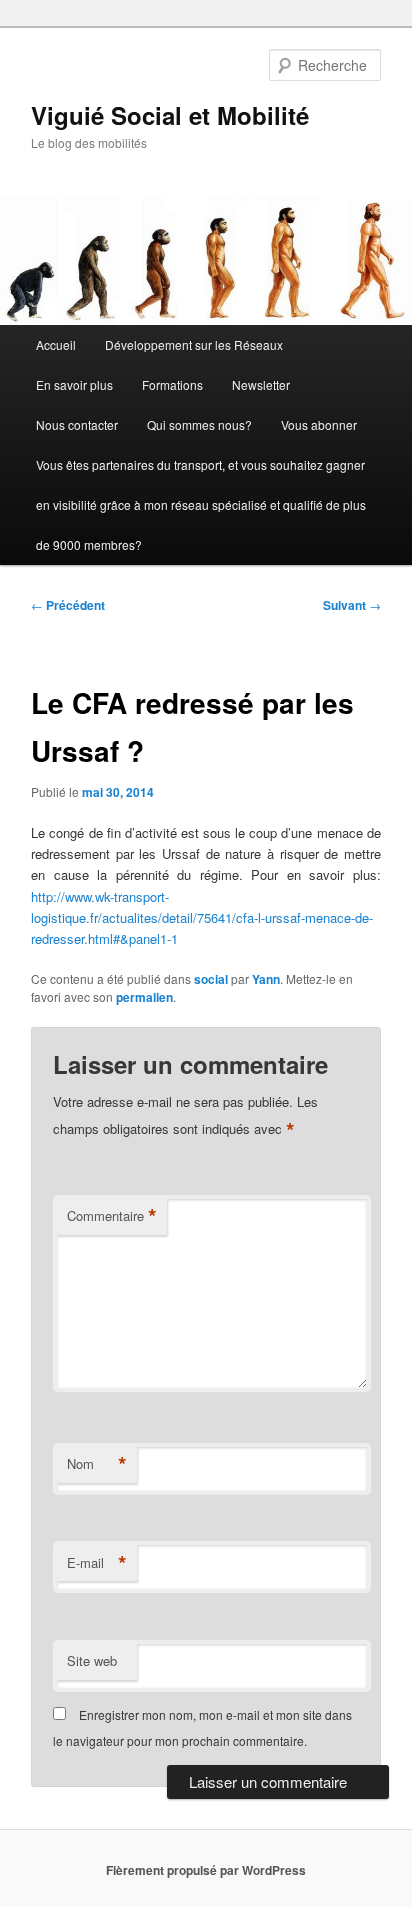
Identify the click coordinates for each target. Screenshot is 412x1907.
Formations (172, 384)
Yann (266, 979)
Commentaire (112, 1216)
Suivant (352, 605)
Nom (97, 1464)
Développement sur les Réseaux (194, 344)
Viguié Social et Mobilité (170, 115)
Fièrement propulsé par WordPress (206, 1870)
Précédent (68, 605)
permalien (144, 997)
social (211, 979)
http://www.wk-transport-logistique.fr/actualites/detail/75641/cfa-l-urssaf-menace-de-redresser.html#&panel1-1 (202, 917)
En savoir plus (74, 384)
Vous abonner (319, 424)
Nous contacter (77, 424)
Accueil (56, 344)
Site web (92, 1660)
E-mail (97, 1563)
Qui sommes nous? (199, 424)
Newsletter (261, 384)
